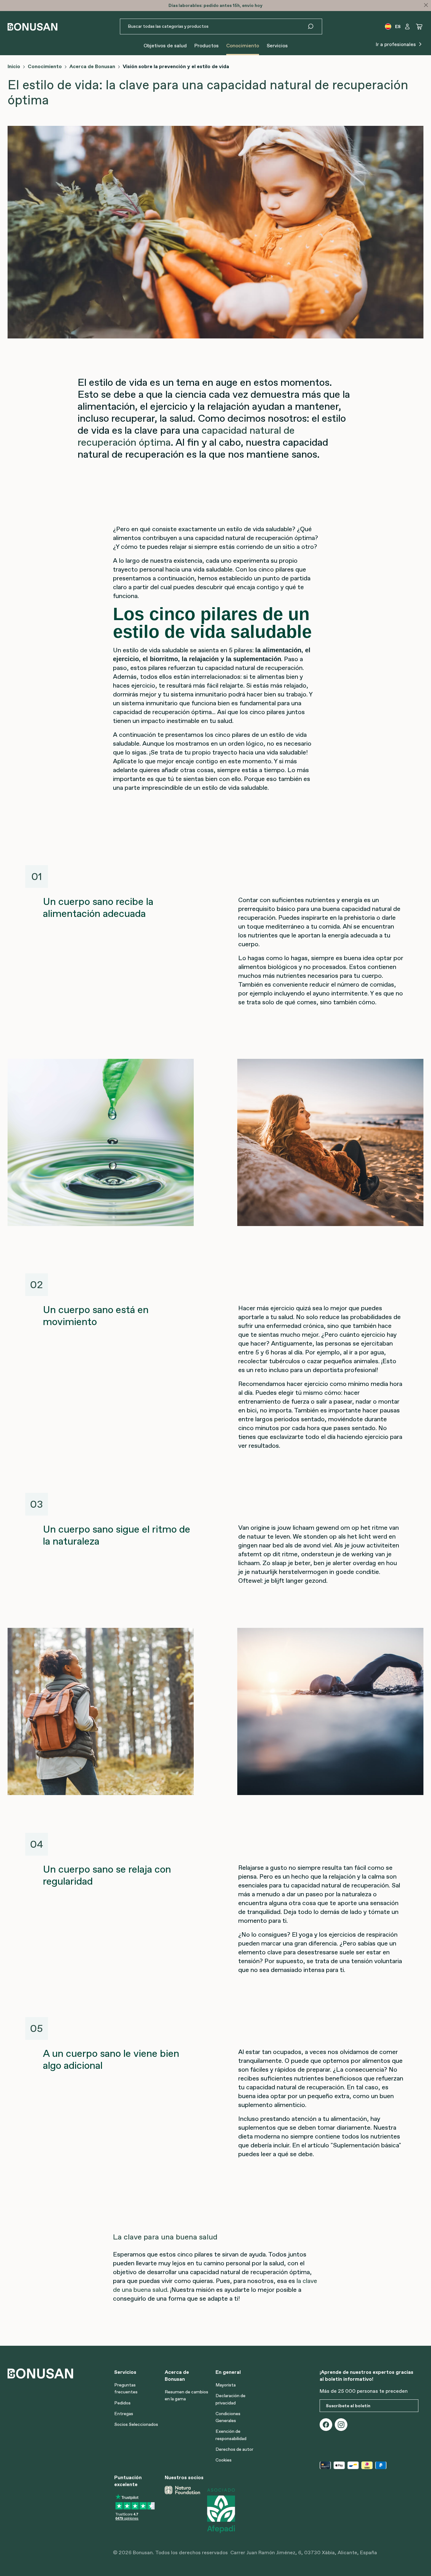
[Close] (426, 5)
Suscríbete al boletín (348, 2406)
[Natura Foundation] (182, 2510)
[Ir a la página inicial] (32, 27)
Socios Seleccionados (136, 2424)
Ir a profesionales (396, 44)
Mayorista (226, 2385)
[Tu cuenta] (407, 26)
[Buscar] (314, 26)
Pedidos (122, 2403)
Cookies (224, 2460)
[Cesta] (419, 26)
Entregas (124, 2414)
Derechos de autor (234, 2449)
